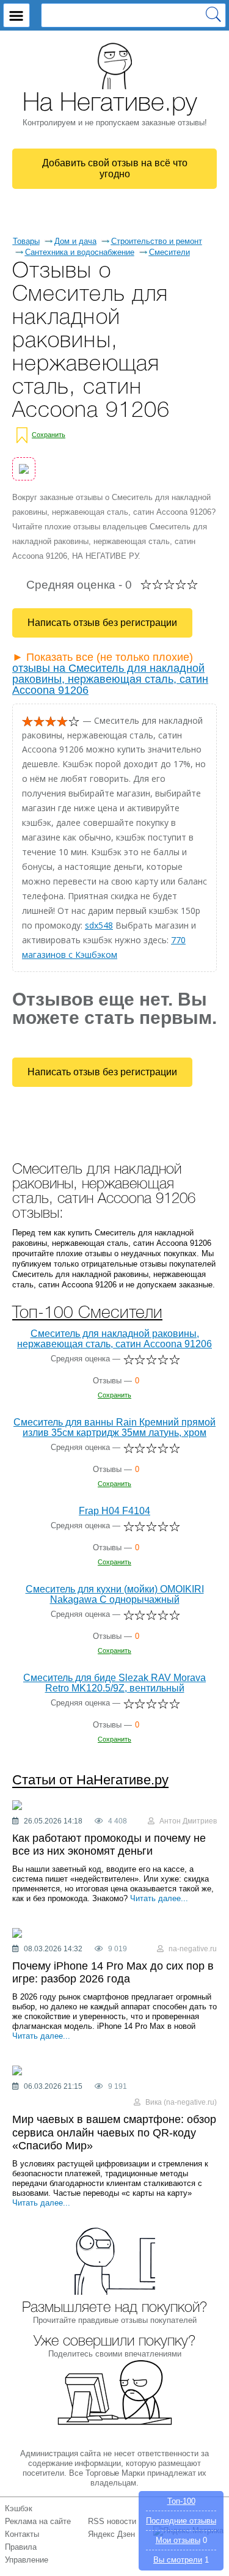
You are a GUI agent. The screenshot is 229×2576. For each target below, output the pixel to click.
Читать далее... (159, 1898)
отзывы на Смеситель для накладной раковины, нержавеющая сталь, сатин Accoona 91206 (110, 679)
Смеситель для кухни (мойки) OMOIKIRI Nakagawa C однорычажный (115, 1594)
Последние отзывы (181, 2521)
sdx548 (99, 925)
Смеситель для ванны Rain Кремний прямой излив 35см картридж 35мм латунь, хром (114, 1427)
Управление (27, 2560)
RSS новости (112, 2521)
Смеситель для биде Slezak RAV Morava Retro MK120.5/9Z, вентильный (114, 1683)
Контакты (22, 2534)
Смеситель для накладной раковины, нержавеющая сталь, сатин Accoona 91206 (114, 1339)
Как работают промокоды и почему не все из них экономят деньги (109, 1845)
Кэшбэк (19, 2508)
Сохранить (49, 435)
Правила (21, 2547)
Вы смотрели (178, 2560)
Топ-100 (181, 2501)
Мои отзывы (178, 2540)
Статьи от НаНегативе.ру (90, 1780)
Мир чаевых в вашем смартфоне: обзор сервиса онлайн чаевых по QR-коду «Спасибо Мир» (114, 2133)
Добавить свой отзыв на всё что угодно (115, 168)
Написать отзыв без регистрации (102, 623)
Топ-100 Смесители (87, 1313)
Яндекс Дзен (111, 2534)
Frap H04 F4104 (114, 1511)
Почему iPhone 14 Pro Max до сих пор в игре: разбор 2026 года (113, 1973)
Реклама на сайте (38, 2521)
